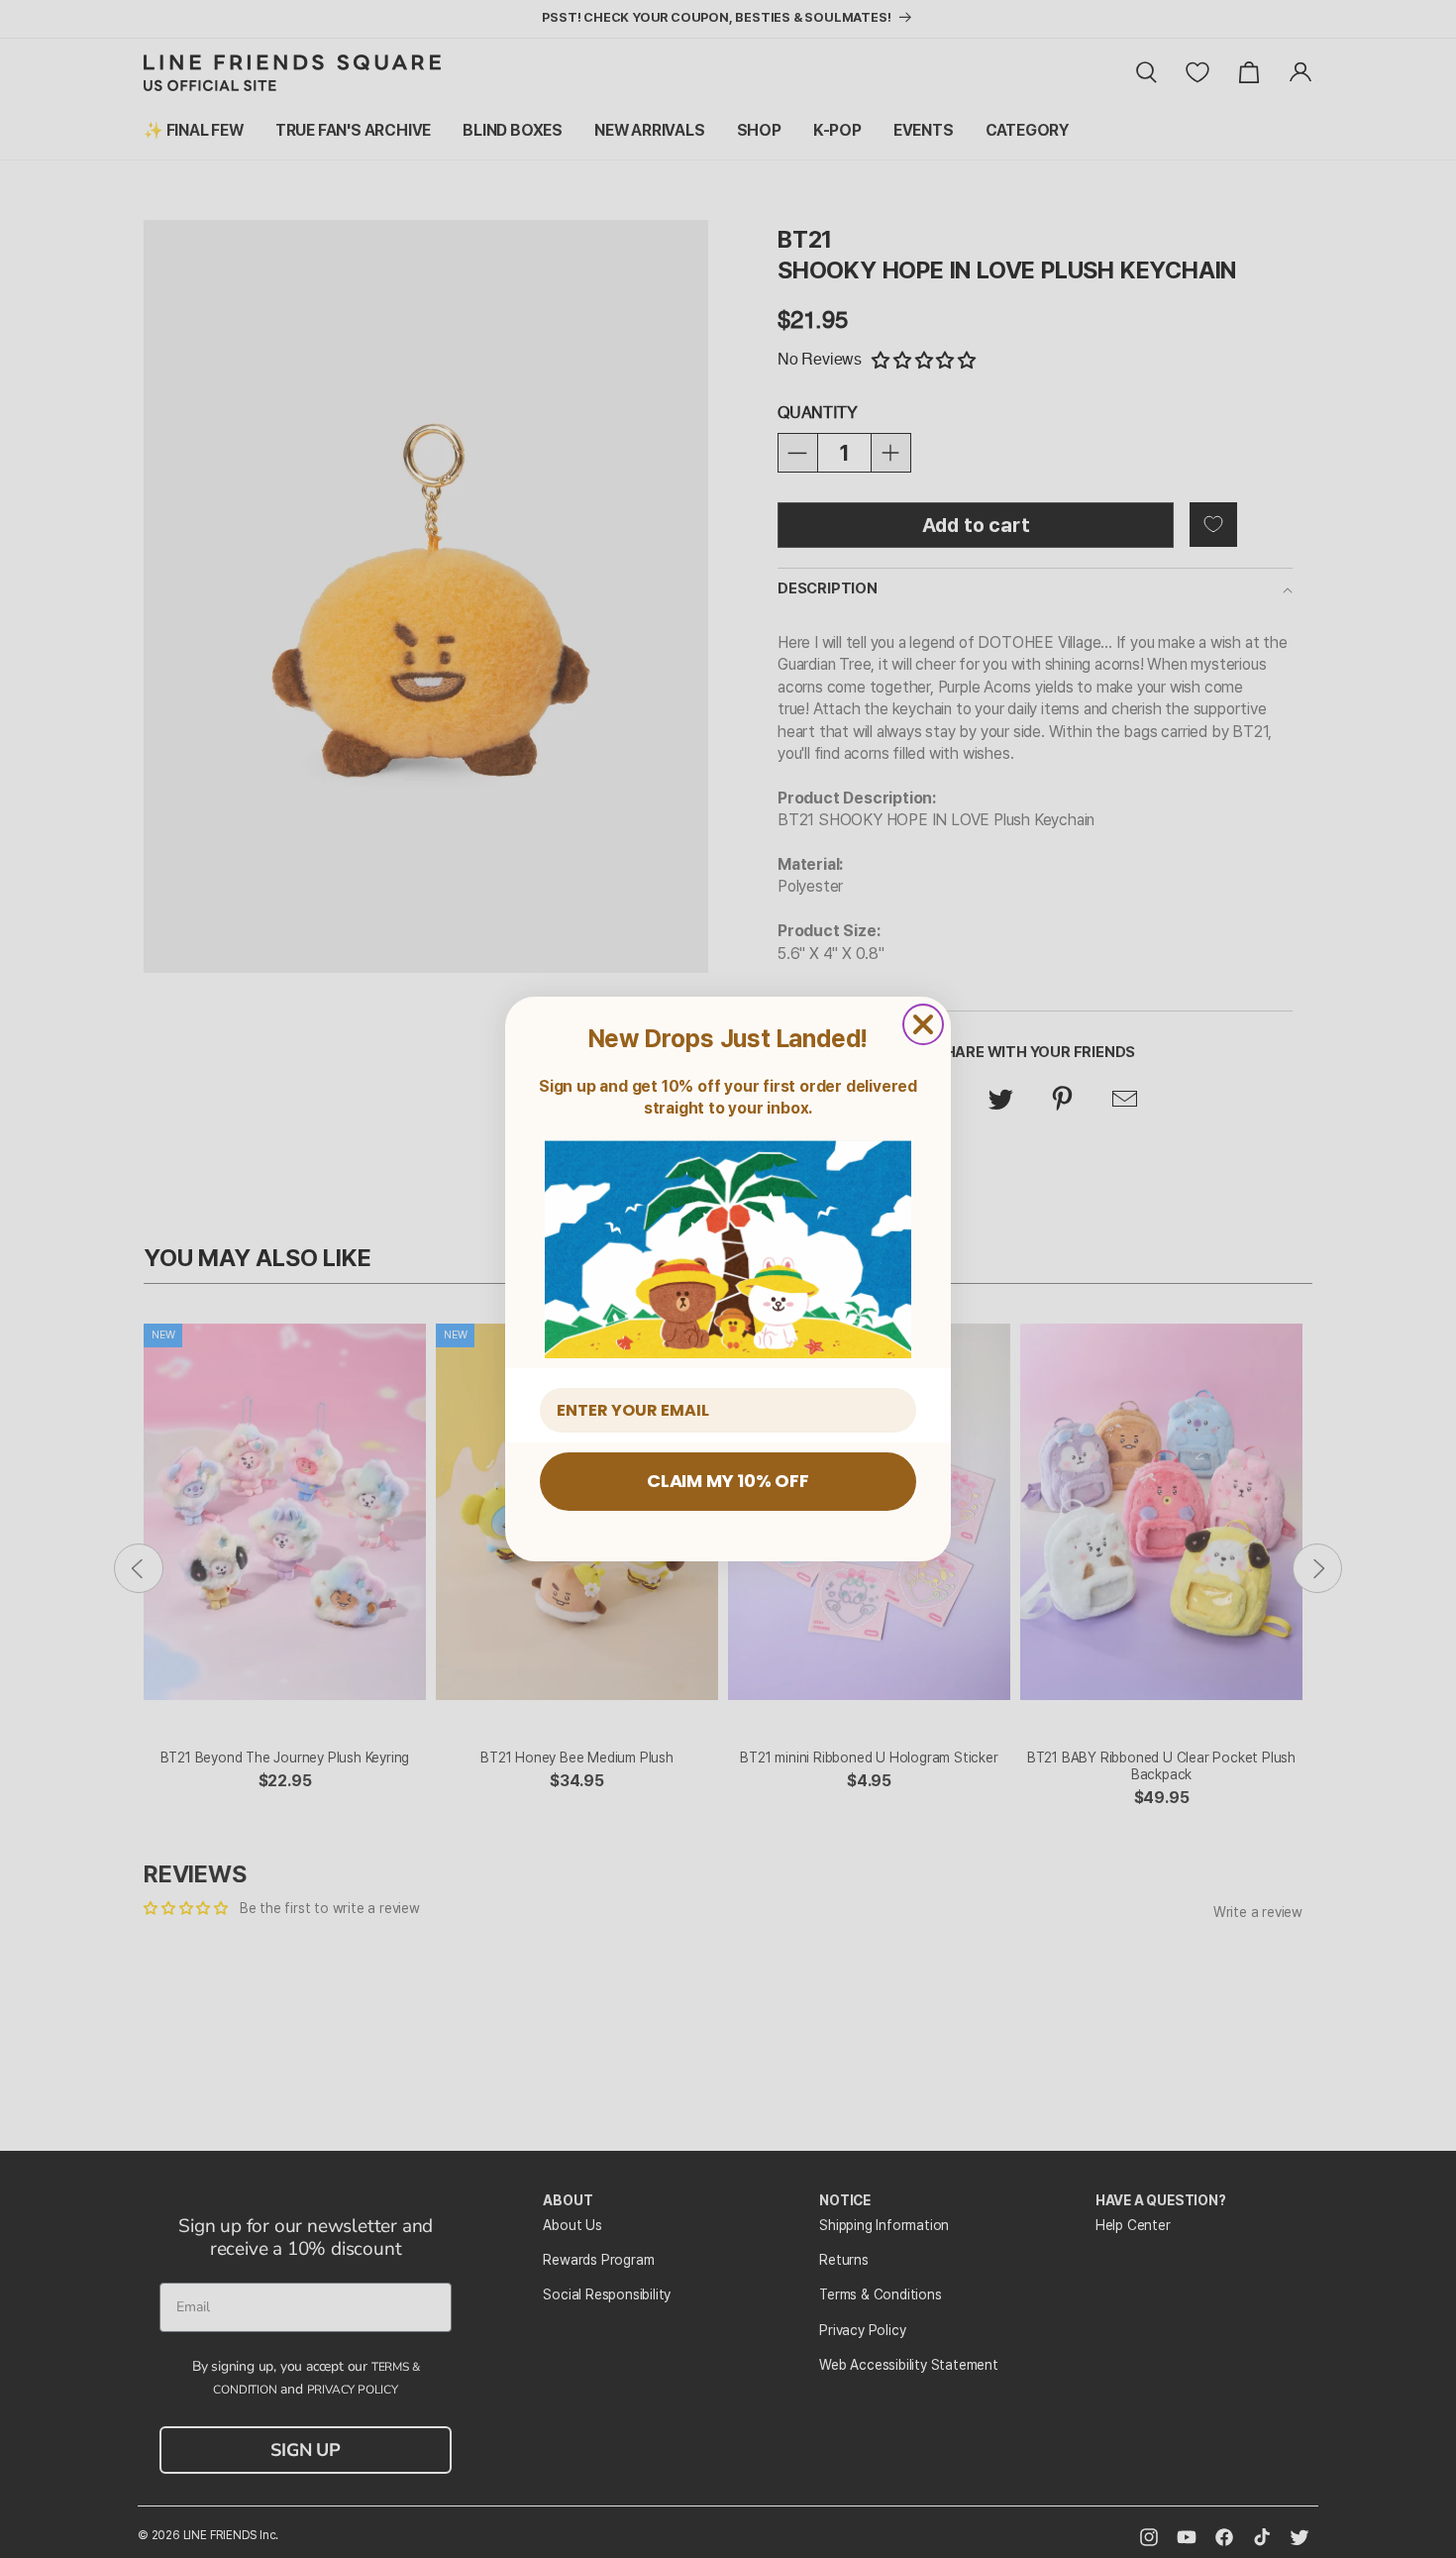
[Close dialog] (923, 1024)
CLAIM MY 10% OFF (728, 1481)
